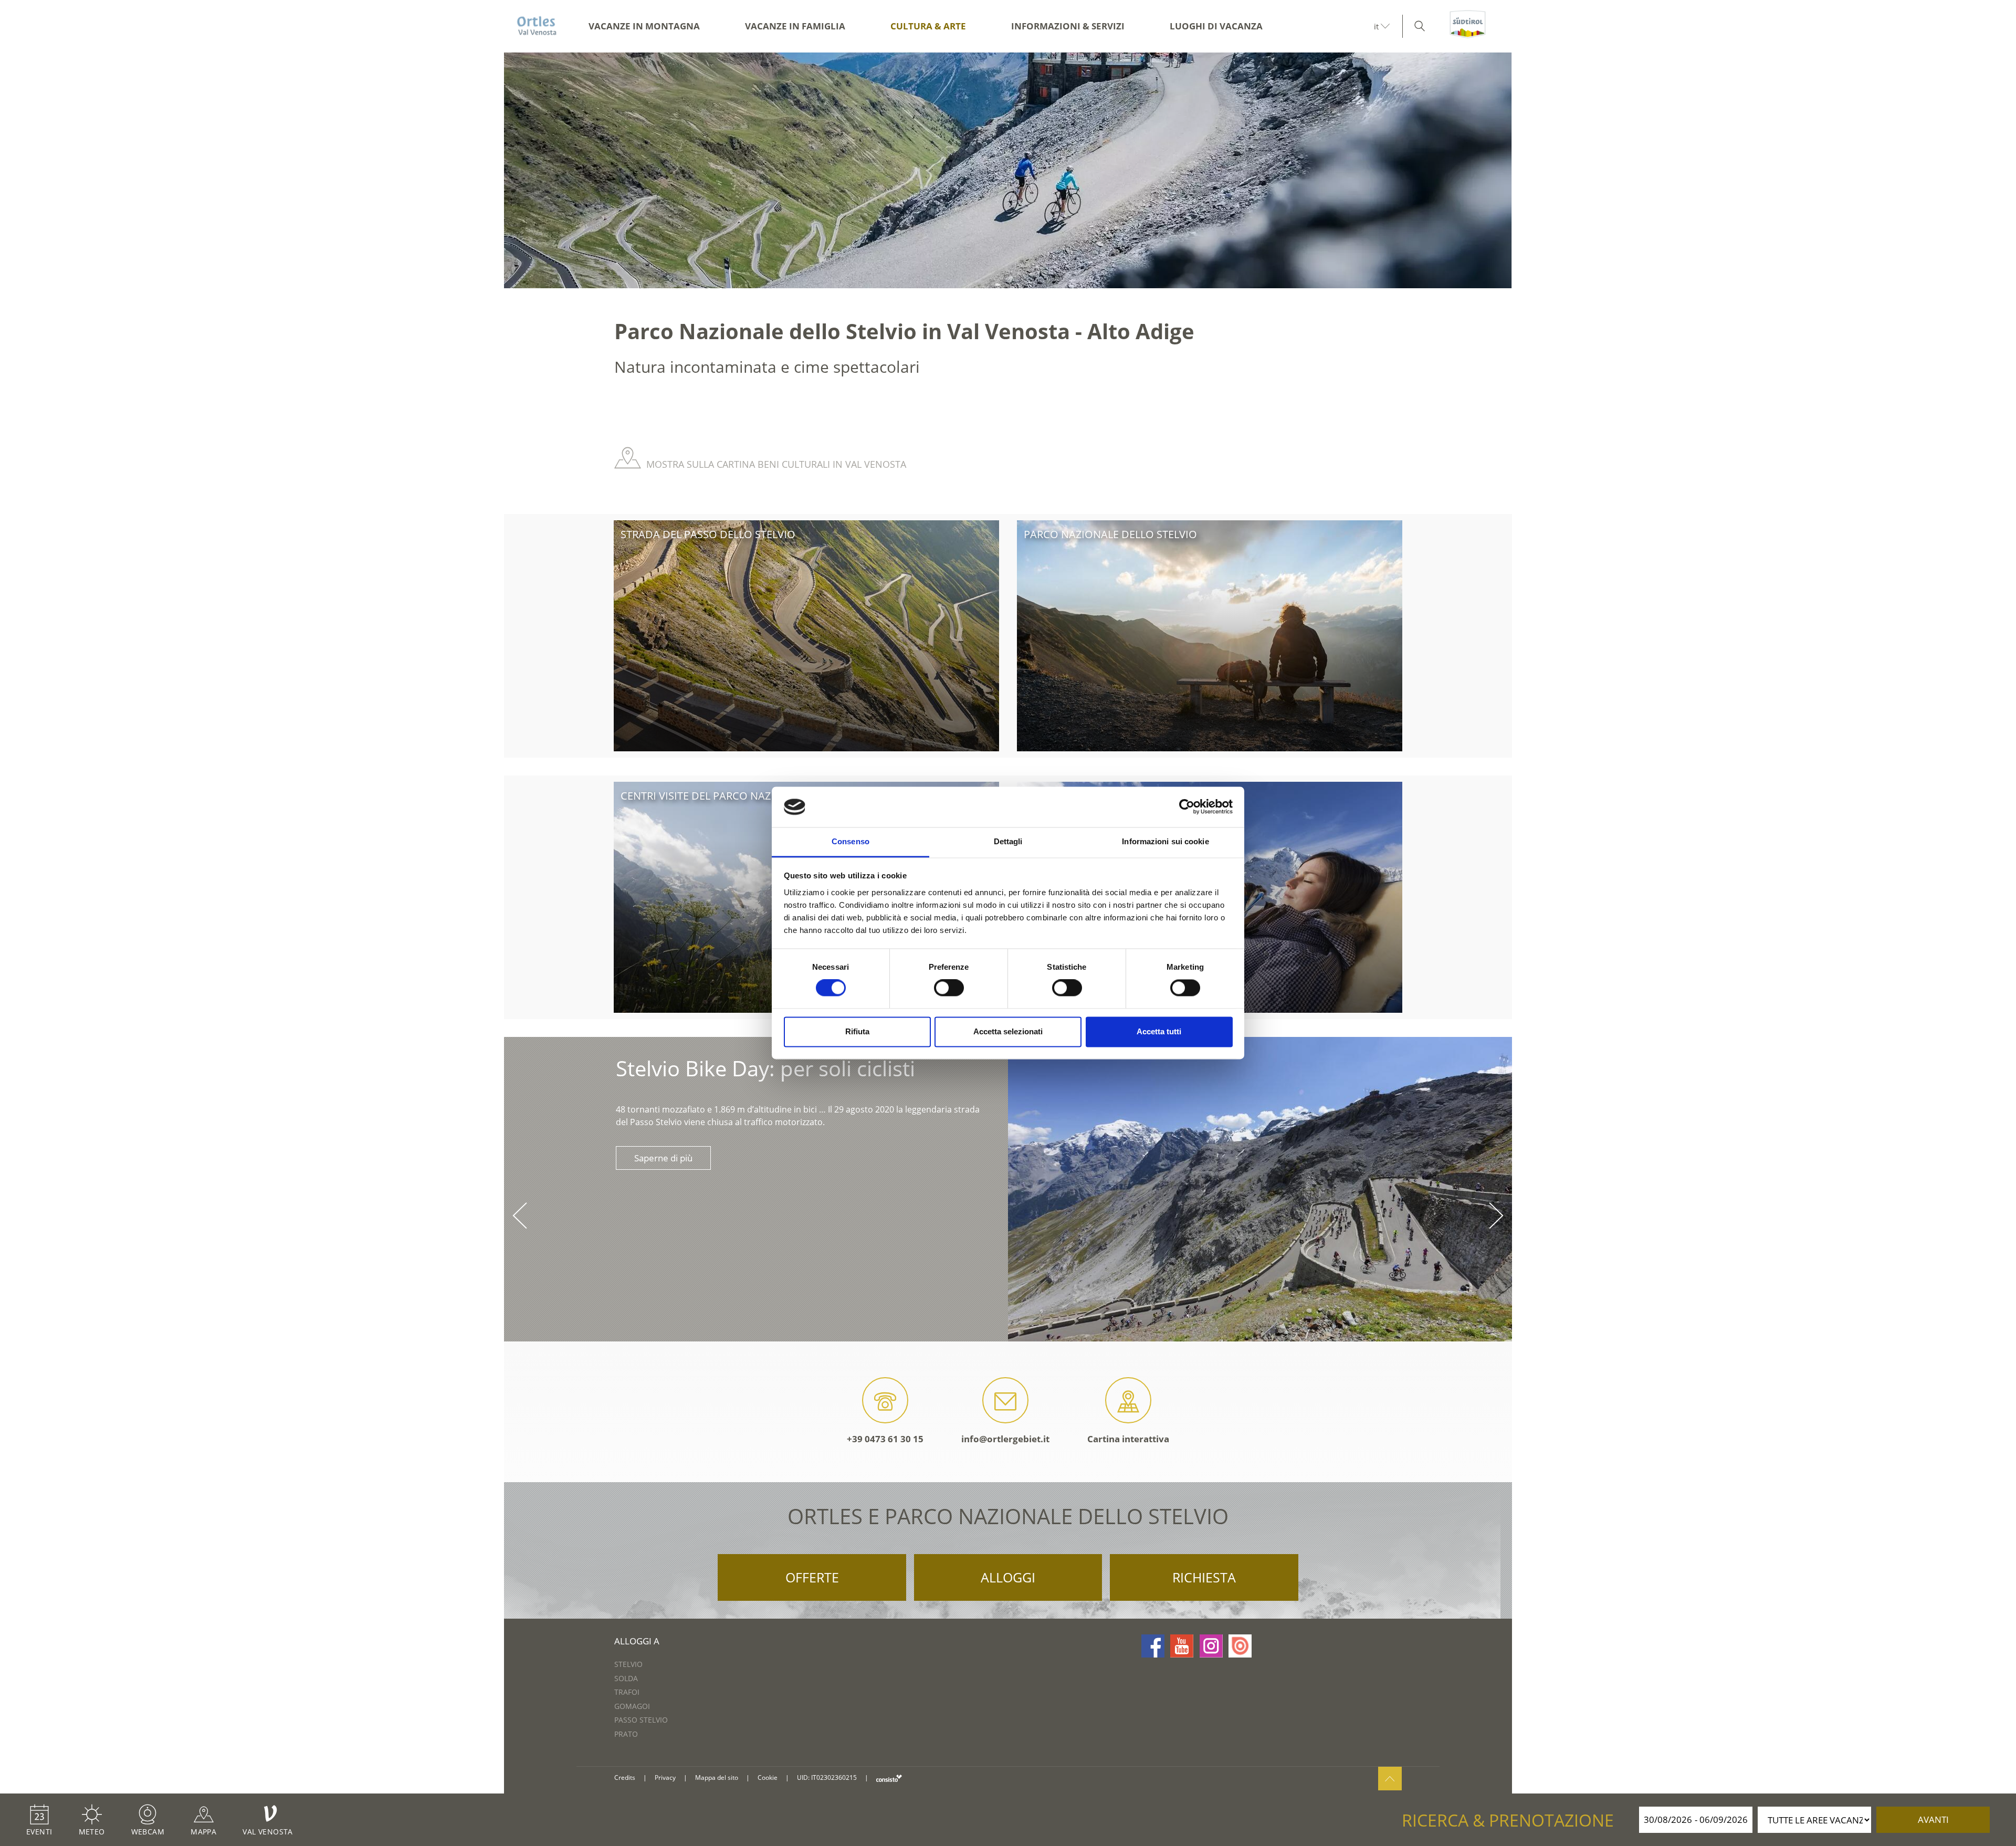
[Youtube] (1182, 1646)
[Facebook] (1153, 1646)
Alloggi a (637, 1641)
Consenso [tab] (850, 841)
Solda (626, 1678)
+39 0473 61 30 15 (885, 1439)
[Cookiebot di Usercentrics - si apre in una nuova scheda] (1187, 807)
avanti (1933, 1819)
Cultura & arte (928, 26)
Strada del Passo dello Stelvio (708, 534)
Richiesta (1204, 1577)
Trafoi (627, 1692)
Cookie (768, 1777)
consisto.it (889, 1778)
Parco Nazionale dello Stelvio (1110, 534)
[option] (1008, 170)
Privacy (665, 1777)
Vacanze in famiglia (795, 26)
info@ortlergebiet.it (1005, 1439)
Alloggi (1008, 1577)
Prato (626, 1734)
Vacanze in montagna (644, 26)
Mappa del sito (717, 1777)
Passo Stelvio (641, 1720)
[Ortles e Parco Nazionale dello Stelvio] (537, 26)
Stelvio (628, 1664)
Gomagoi (632, 1706)
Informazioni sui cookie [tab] (1165, 841)
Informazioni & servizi (1068, 26)
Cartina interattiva (1128, 1439)
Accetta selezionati (1008, 1031)
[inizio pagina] (1390, 1779)
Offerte (812, 1577)
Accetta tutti (1159, 1031)
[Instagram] (1211, 1646)
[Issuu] (1240, 1646)
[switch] (949, 988)
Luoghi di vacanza (1216, 26)
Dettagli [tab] (1008, 841)
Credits (625, 1777)
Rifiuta (857, 1031)
